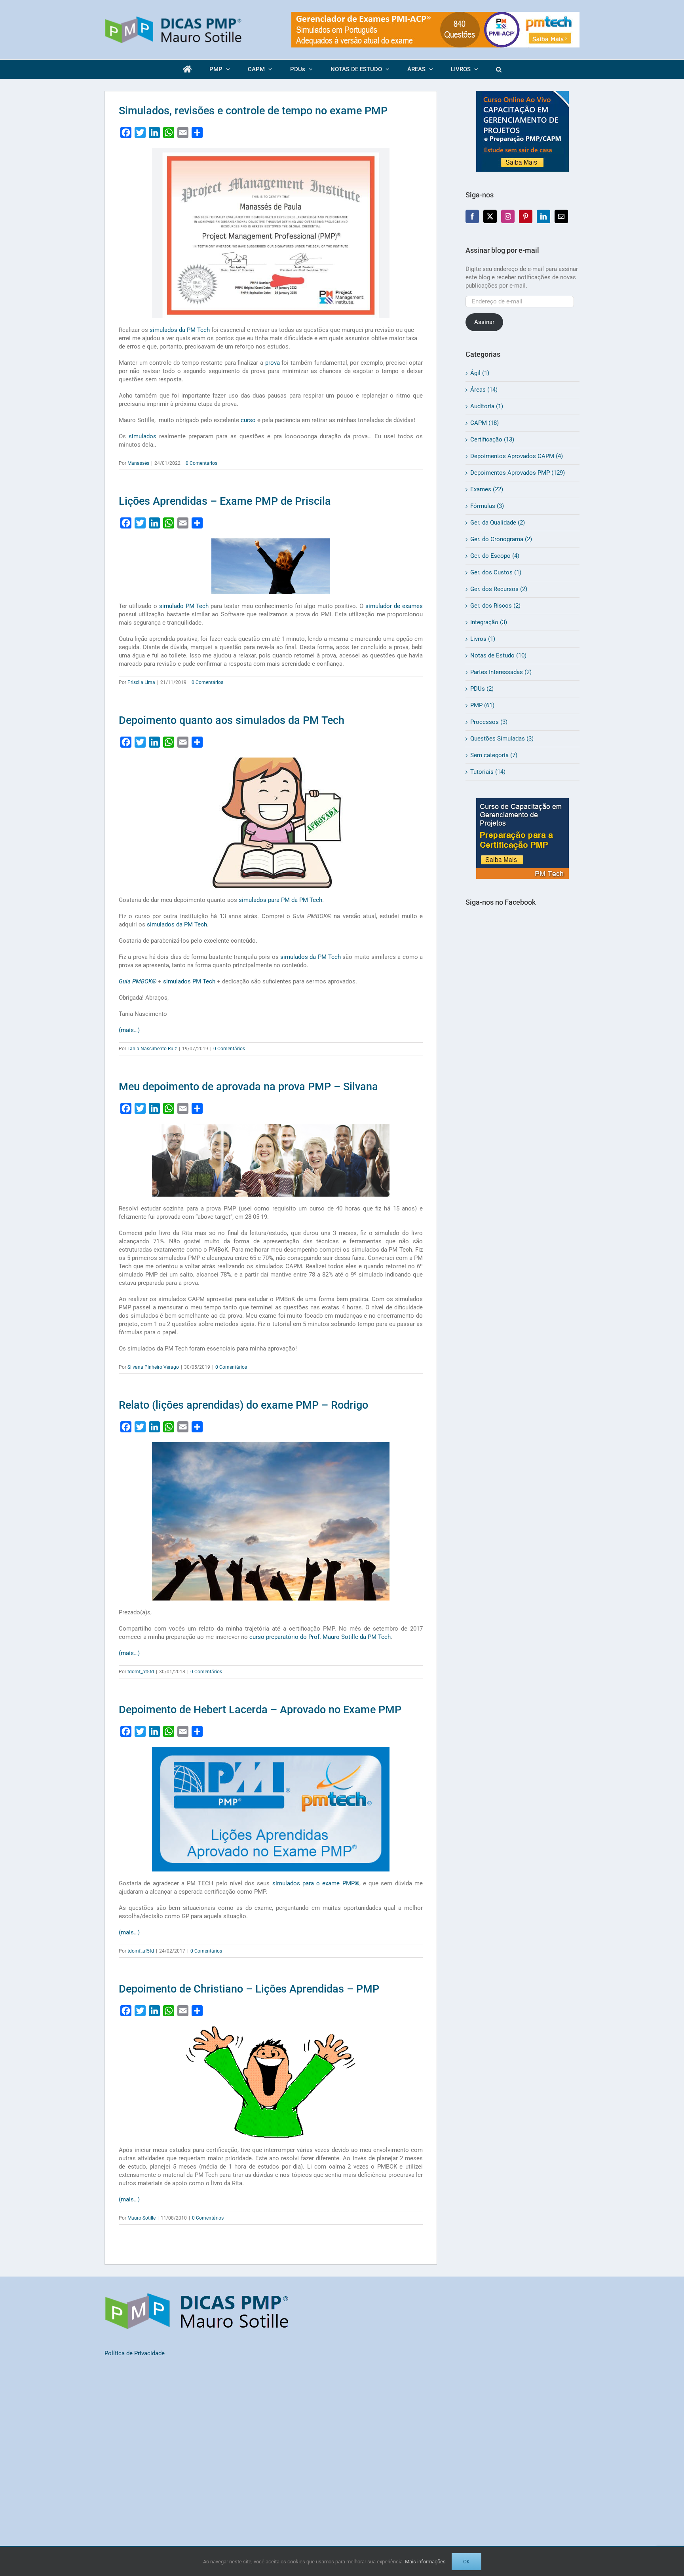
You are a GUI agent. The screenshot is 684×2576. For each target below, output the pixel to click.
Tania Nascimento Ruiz (152, 1049)
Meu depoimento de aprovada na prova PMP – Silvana (248, 1087)
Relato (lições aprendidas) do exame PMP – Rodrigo (243, 1405)
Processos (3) (489, 722)
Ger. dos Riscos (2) (495, 606)
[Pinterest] (526, 216)
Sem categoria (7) (494, 755)
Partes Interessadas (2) (501, 672)
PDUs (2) (482, 689)
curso (248, 420)
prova (273, 363)
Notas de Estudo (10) (498, 655)
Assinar (484, 322)
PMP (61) (482, 705)
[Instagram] (508, 216)
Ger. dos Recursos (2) (499, 589)
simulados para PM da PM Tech (280, 900)
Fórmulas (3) (487, 506)
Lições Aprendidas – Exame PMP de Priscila (225, 501)
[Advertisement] (522, 1059)
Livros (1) (483, 639)
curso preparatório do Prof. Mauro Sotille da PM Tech (320, 1637)
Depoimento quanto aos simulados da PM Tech (232, 720)
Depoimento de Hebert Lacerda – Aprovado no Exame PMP (260, 1710)
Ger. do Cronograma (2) (501, 539)
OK (466, 2562)
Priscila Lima (141, 682)
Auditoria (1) (487, 406)
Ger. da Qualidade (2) (498, 523)
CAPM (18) (484, 423)
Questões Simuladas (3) (502, 739)
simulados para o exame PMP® (316, 1883)
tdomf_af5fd (141, 1672)
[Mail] (561, 216)
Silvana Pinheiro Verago (153, 1367)
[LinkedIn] (543, 216)
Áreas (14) (484, 390)
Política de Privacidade (135, 2353)
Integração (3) (489, 622)
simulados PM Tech (189, 981)
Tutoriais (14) (488, 772)
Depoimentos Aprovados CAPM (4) (517, 456)
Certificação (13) (492, 439)
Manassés (138, 463)
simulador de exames (394, 606)
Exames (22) (487, 489)
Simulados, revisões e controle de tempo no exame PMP (253, 111)
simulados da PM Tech (180, 330)
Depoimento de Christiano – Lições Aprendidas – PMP (249, 1989)
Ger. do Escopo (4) (495, 556)
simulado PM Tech (184, 606)
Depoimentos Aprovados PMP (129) (518, 473)
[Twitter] (490, 216)
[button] (499, 69)
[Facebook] (472, 216)
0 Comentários (201, 463)
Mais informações (425, 2562)
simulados (142, 436)
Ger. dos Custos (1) (496, 572)
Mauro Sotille (142, 2218)
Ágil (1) (480, 373)
